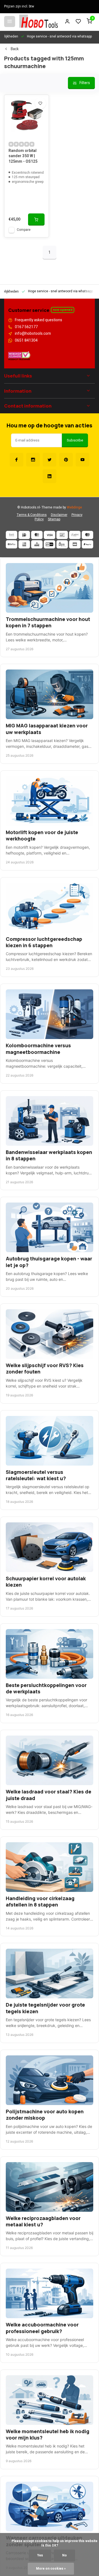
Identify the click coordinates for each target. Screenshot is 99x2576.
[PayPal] (87, 544)
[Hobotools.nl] (38, 22)
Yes (40, 2555)
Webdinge (74, 508)
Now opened (63, 310)
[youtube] (82, 460)
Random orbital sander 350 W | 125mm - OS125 (23, 156)
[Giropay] (50, 544)
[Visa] (50, 535)
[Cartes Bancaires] (75, 544)
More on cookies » (51, 2569)
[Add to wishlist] (40, 103)
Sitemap (54, 519)
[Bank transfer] (12, 535)
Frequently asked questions (38, 320)
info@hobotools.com (33, 334)
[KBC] (37, 544)
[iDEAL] (24, 535)
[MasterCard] (37, 535)
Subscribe (75, 440)
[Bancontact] (62, 535)
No (64, 2555)
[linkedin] (50, 476)
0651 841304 (26, 341)
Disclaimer (59, 515)
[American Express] (24, 544)
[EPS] (62, 544)
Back (15, 49)
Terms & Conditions (32, 515)
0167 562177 (26, 327)
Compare (24, 230)
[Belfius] (12, 544)
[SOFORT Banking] (75, 535)
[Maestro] (87, 535)
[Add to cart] (36, 219)
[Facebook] (16, 460)
